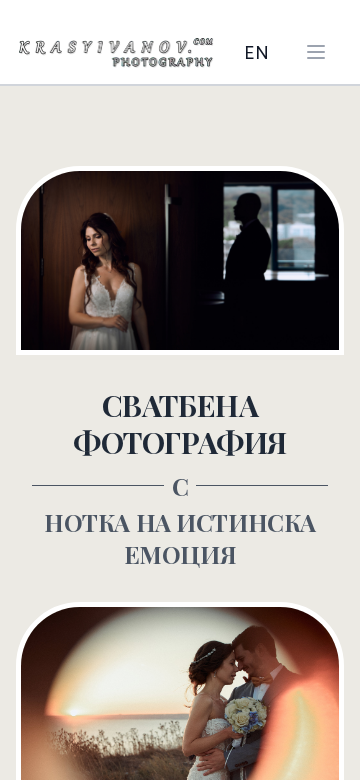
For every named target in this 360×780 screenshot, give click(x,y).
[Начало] (116, 52)
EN (256, 51)
